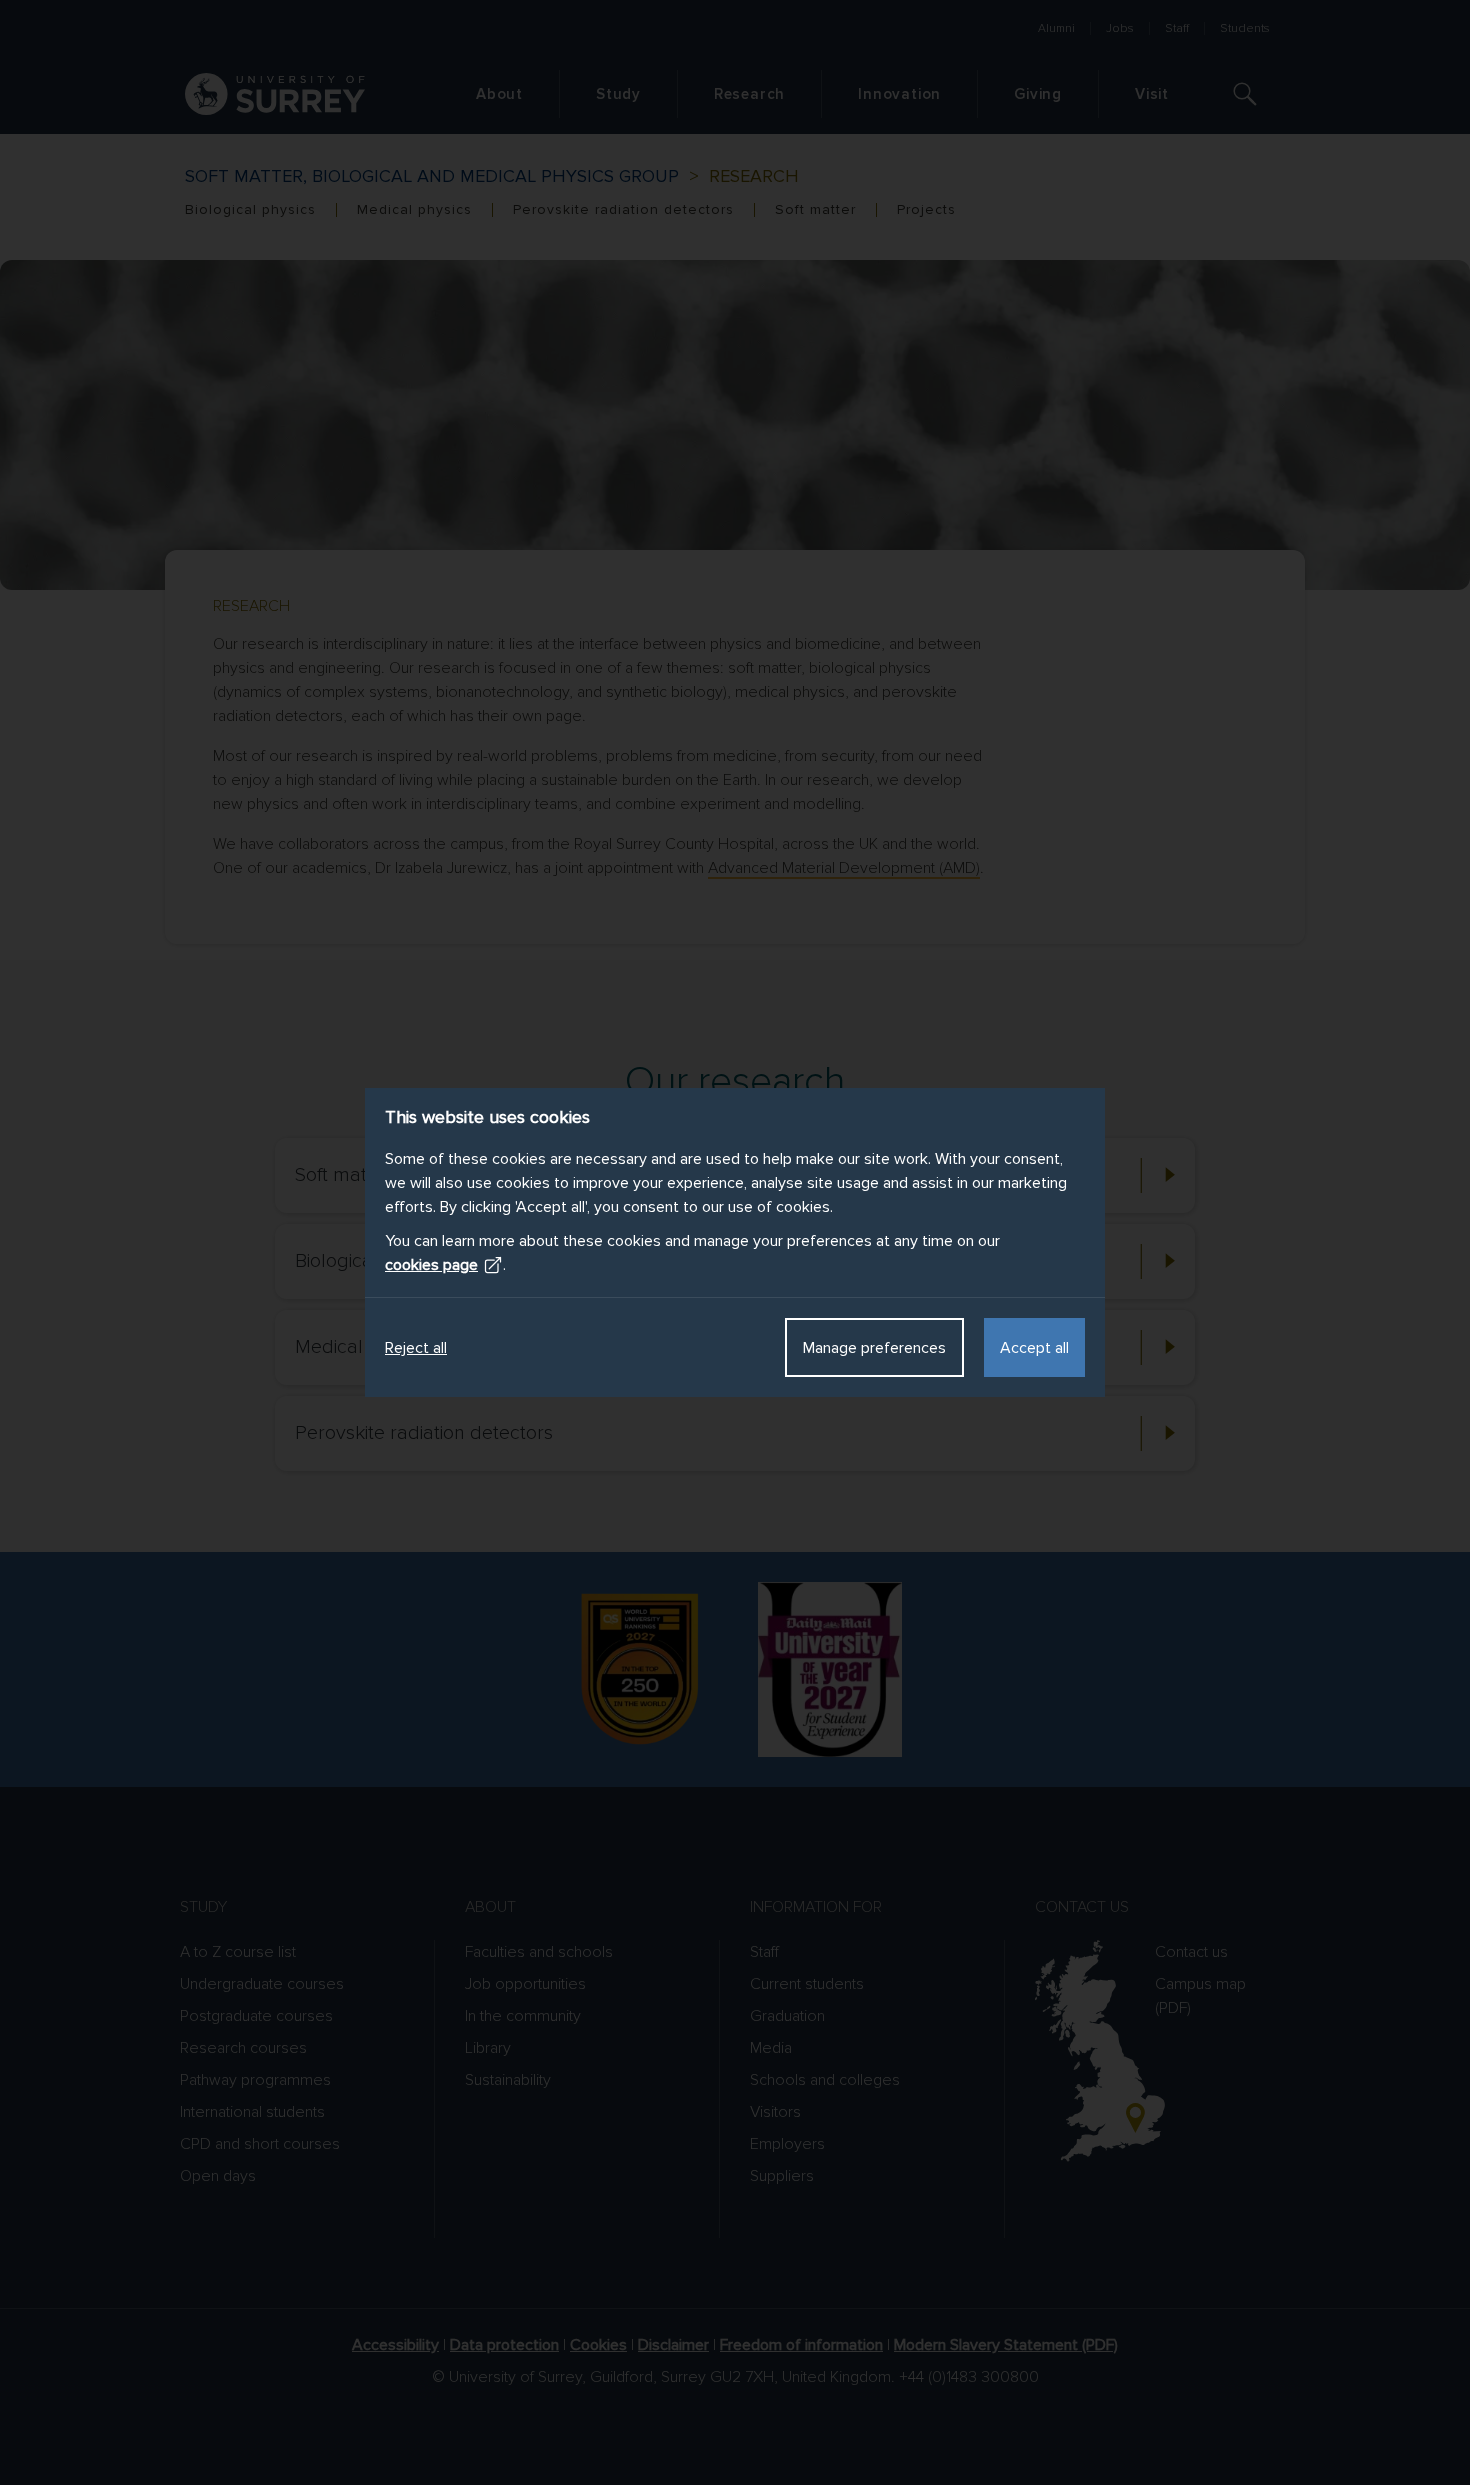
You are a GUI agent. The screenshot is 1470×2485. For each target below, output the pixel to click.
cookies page (431, 1265)
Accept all (1034, 1348)
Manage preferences (874, 1348)
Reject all (416, 1348)
